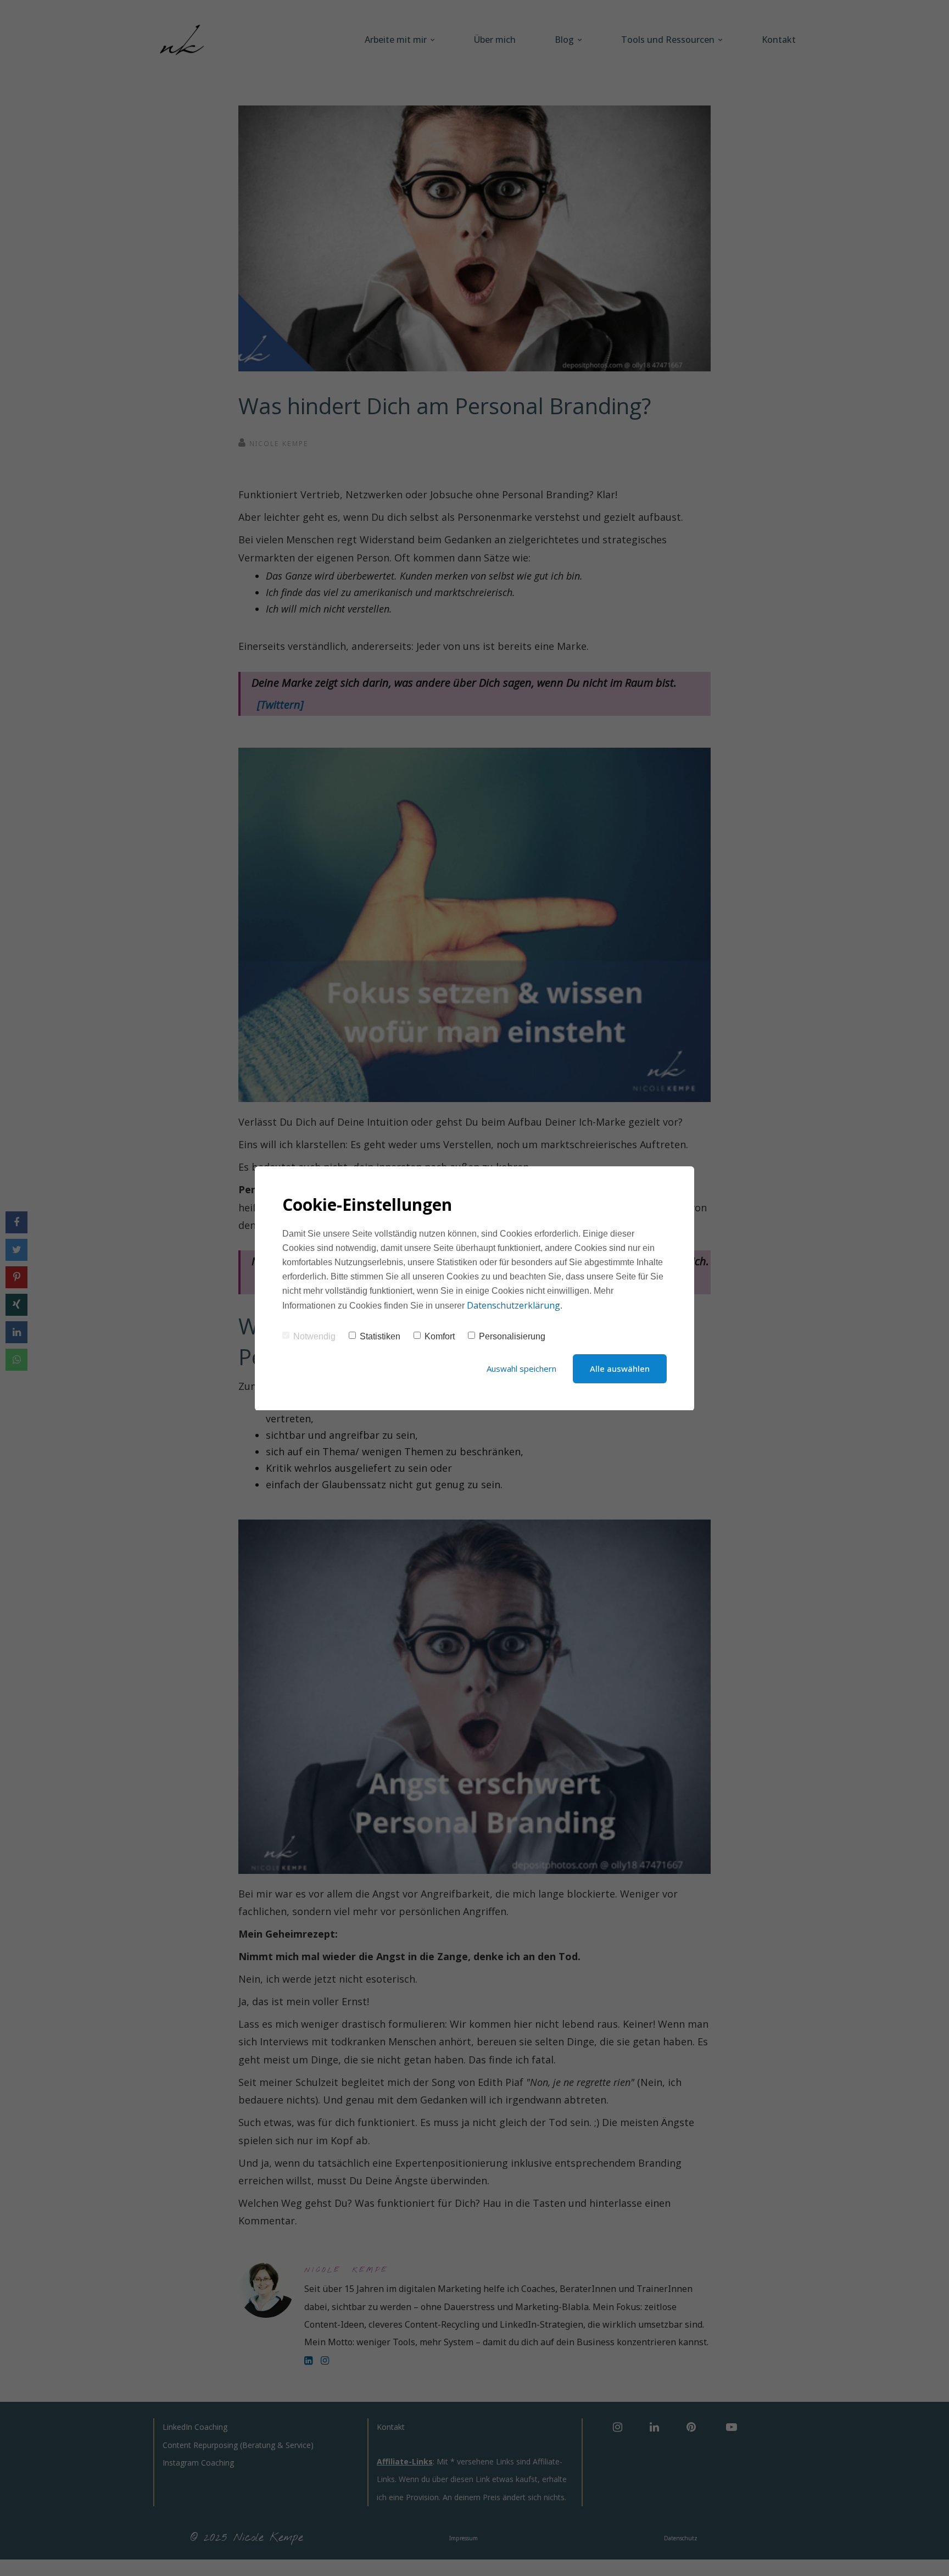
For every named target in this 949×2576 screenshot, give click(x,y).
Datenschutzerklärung (513, 1305)
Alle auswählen (620, 1368)
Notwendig (314, 1336)
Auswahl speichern (521, 1368)
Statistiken (380, 1336)
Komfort (440, 1336)
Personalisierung (512, 1336)
